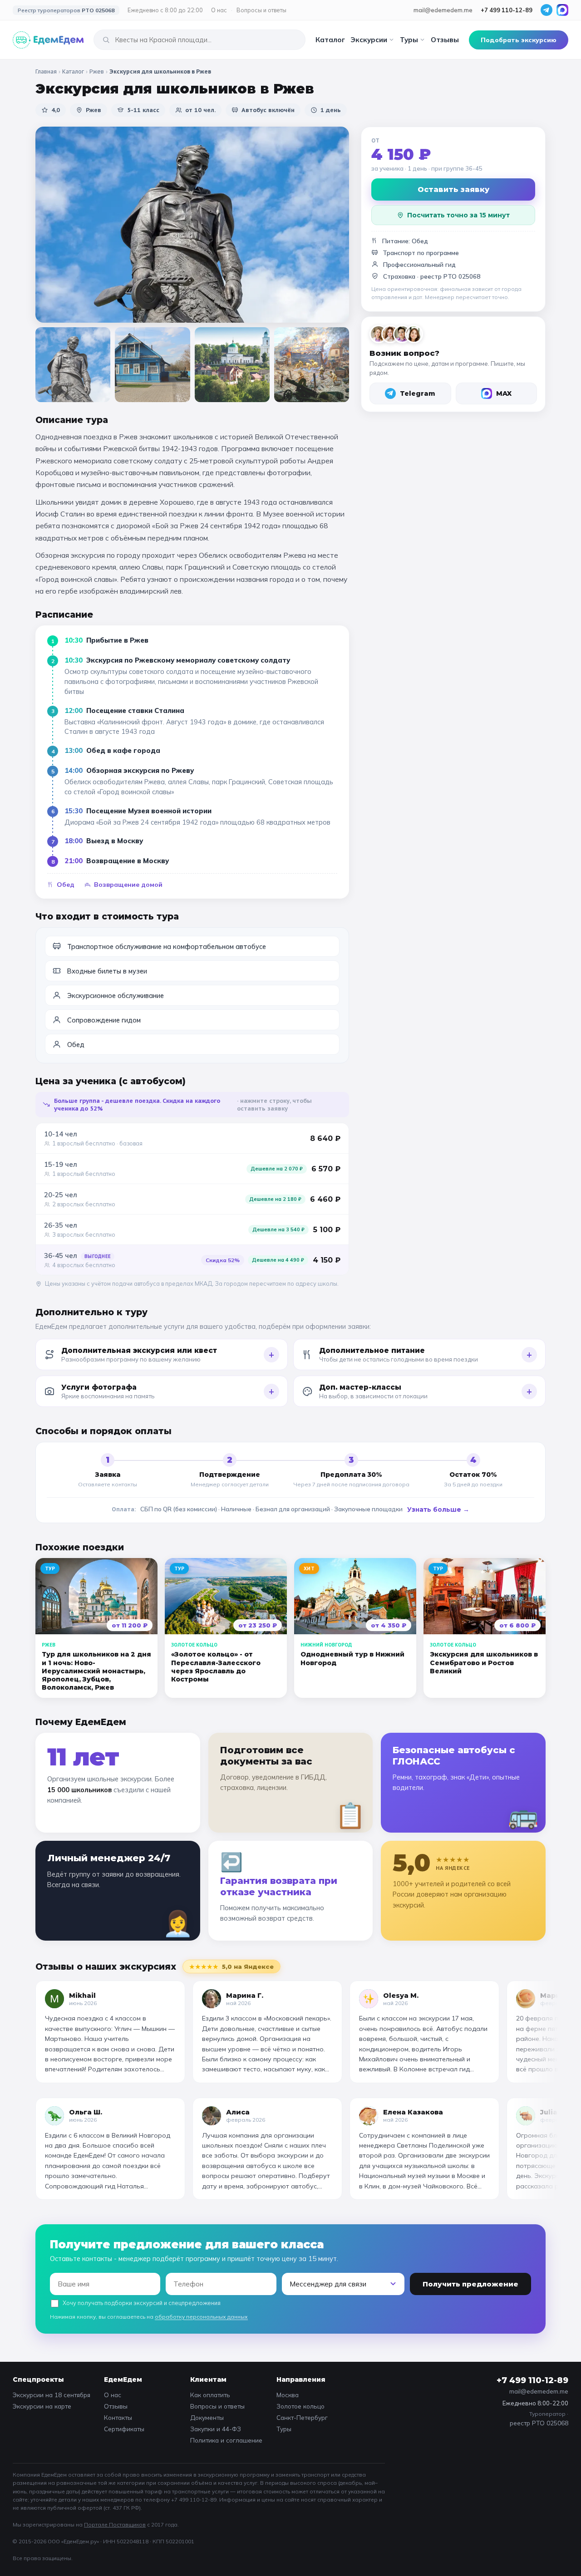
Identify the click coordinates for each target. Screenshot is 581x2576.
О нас (219, 10)
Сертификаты (124, 2429)
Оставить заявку (453, 189)
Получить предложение (470, 2284)
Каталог (330, 40)
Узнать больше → (438, 1509)
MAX (504, 393)
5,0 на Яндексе (231, 1966)
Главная (46, 71)
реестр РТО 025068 (450, 276)
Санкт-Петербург (302, 2417)
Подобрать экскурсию (519, 40)
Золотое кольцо (300, 2406)
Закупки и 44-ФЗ (216, 2429)
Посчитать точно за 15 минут (458, 215)
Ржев (97, 71)
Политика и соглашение (226, 2440)
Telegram (418, 393)
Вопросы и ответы (261, 10)
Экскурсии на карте (42, 2406)
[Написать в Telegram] (547, 10)
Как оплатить (210, 2395)
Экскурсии (369, 40)
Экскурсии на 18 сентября (52, 2395)
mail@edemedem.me (443, 10)
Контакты (118, 2417)
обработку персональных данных (201, 2317)
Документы (207, 2417)
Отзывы (445, 40)
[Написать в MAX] (562, 10)
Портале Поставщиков (115, 2524)
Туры (409, 40)
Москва (288, 2395)
